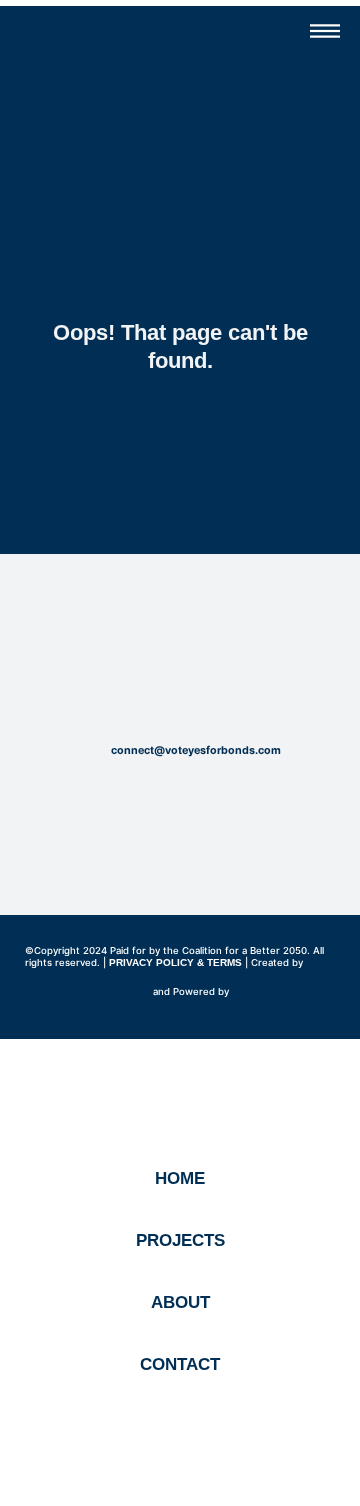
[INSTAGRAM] (180, 693)
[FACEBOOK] (147, 693)
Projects (180, 1240)
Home (180, 1178)
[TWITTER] (213, 693)
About (180, 1302)
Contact (180, 1364)
